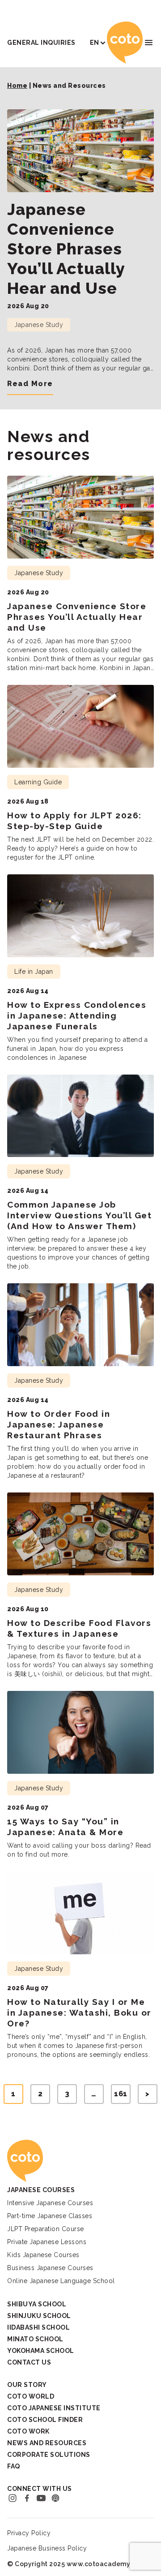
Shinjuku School (39, 2316)
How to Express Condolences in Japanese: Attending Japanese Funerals (77, 1015)
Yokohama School (41, 2351)
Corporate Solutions (49, 2455)
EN (95, 43)
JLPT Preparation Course (46, 2229)
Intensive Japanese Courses (50, 2203)
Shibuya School (37, 2304)
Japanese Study (39, 325)
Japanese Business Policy (47, 2548)
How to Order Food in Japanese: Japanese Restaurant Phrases (59, 1424)
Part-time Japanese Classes (50, 2216)
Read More (30, 384)
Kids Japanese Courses (43, 2255)
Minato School (35, 2339)
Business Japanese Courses (50, 2268)
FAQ (14, 2466)
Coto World (31, 2396)
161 (121, 2094)
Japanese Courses (41, 2190)
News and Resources (47, 2443)
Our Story (27, 2385)
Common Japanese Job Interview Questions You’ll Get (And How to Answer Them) (79, 1215)
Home (17, 86)
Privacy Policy (29, 2533)
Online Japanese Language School (61, 2281)
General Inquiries (41, 43)
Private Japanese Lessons (47, 2242)
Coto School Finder (45, 2420)
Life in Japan (34, 972)
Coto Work (28, 2431)
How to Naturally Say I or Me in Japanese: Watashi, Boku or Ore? (79, 2013)
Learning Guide (38, 782)
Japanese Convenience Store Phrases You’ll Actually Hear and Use (66, 249)
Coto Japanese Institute (54, 2408)
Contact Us (29, 2362)
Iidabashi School (38, 2327)
